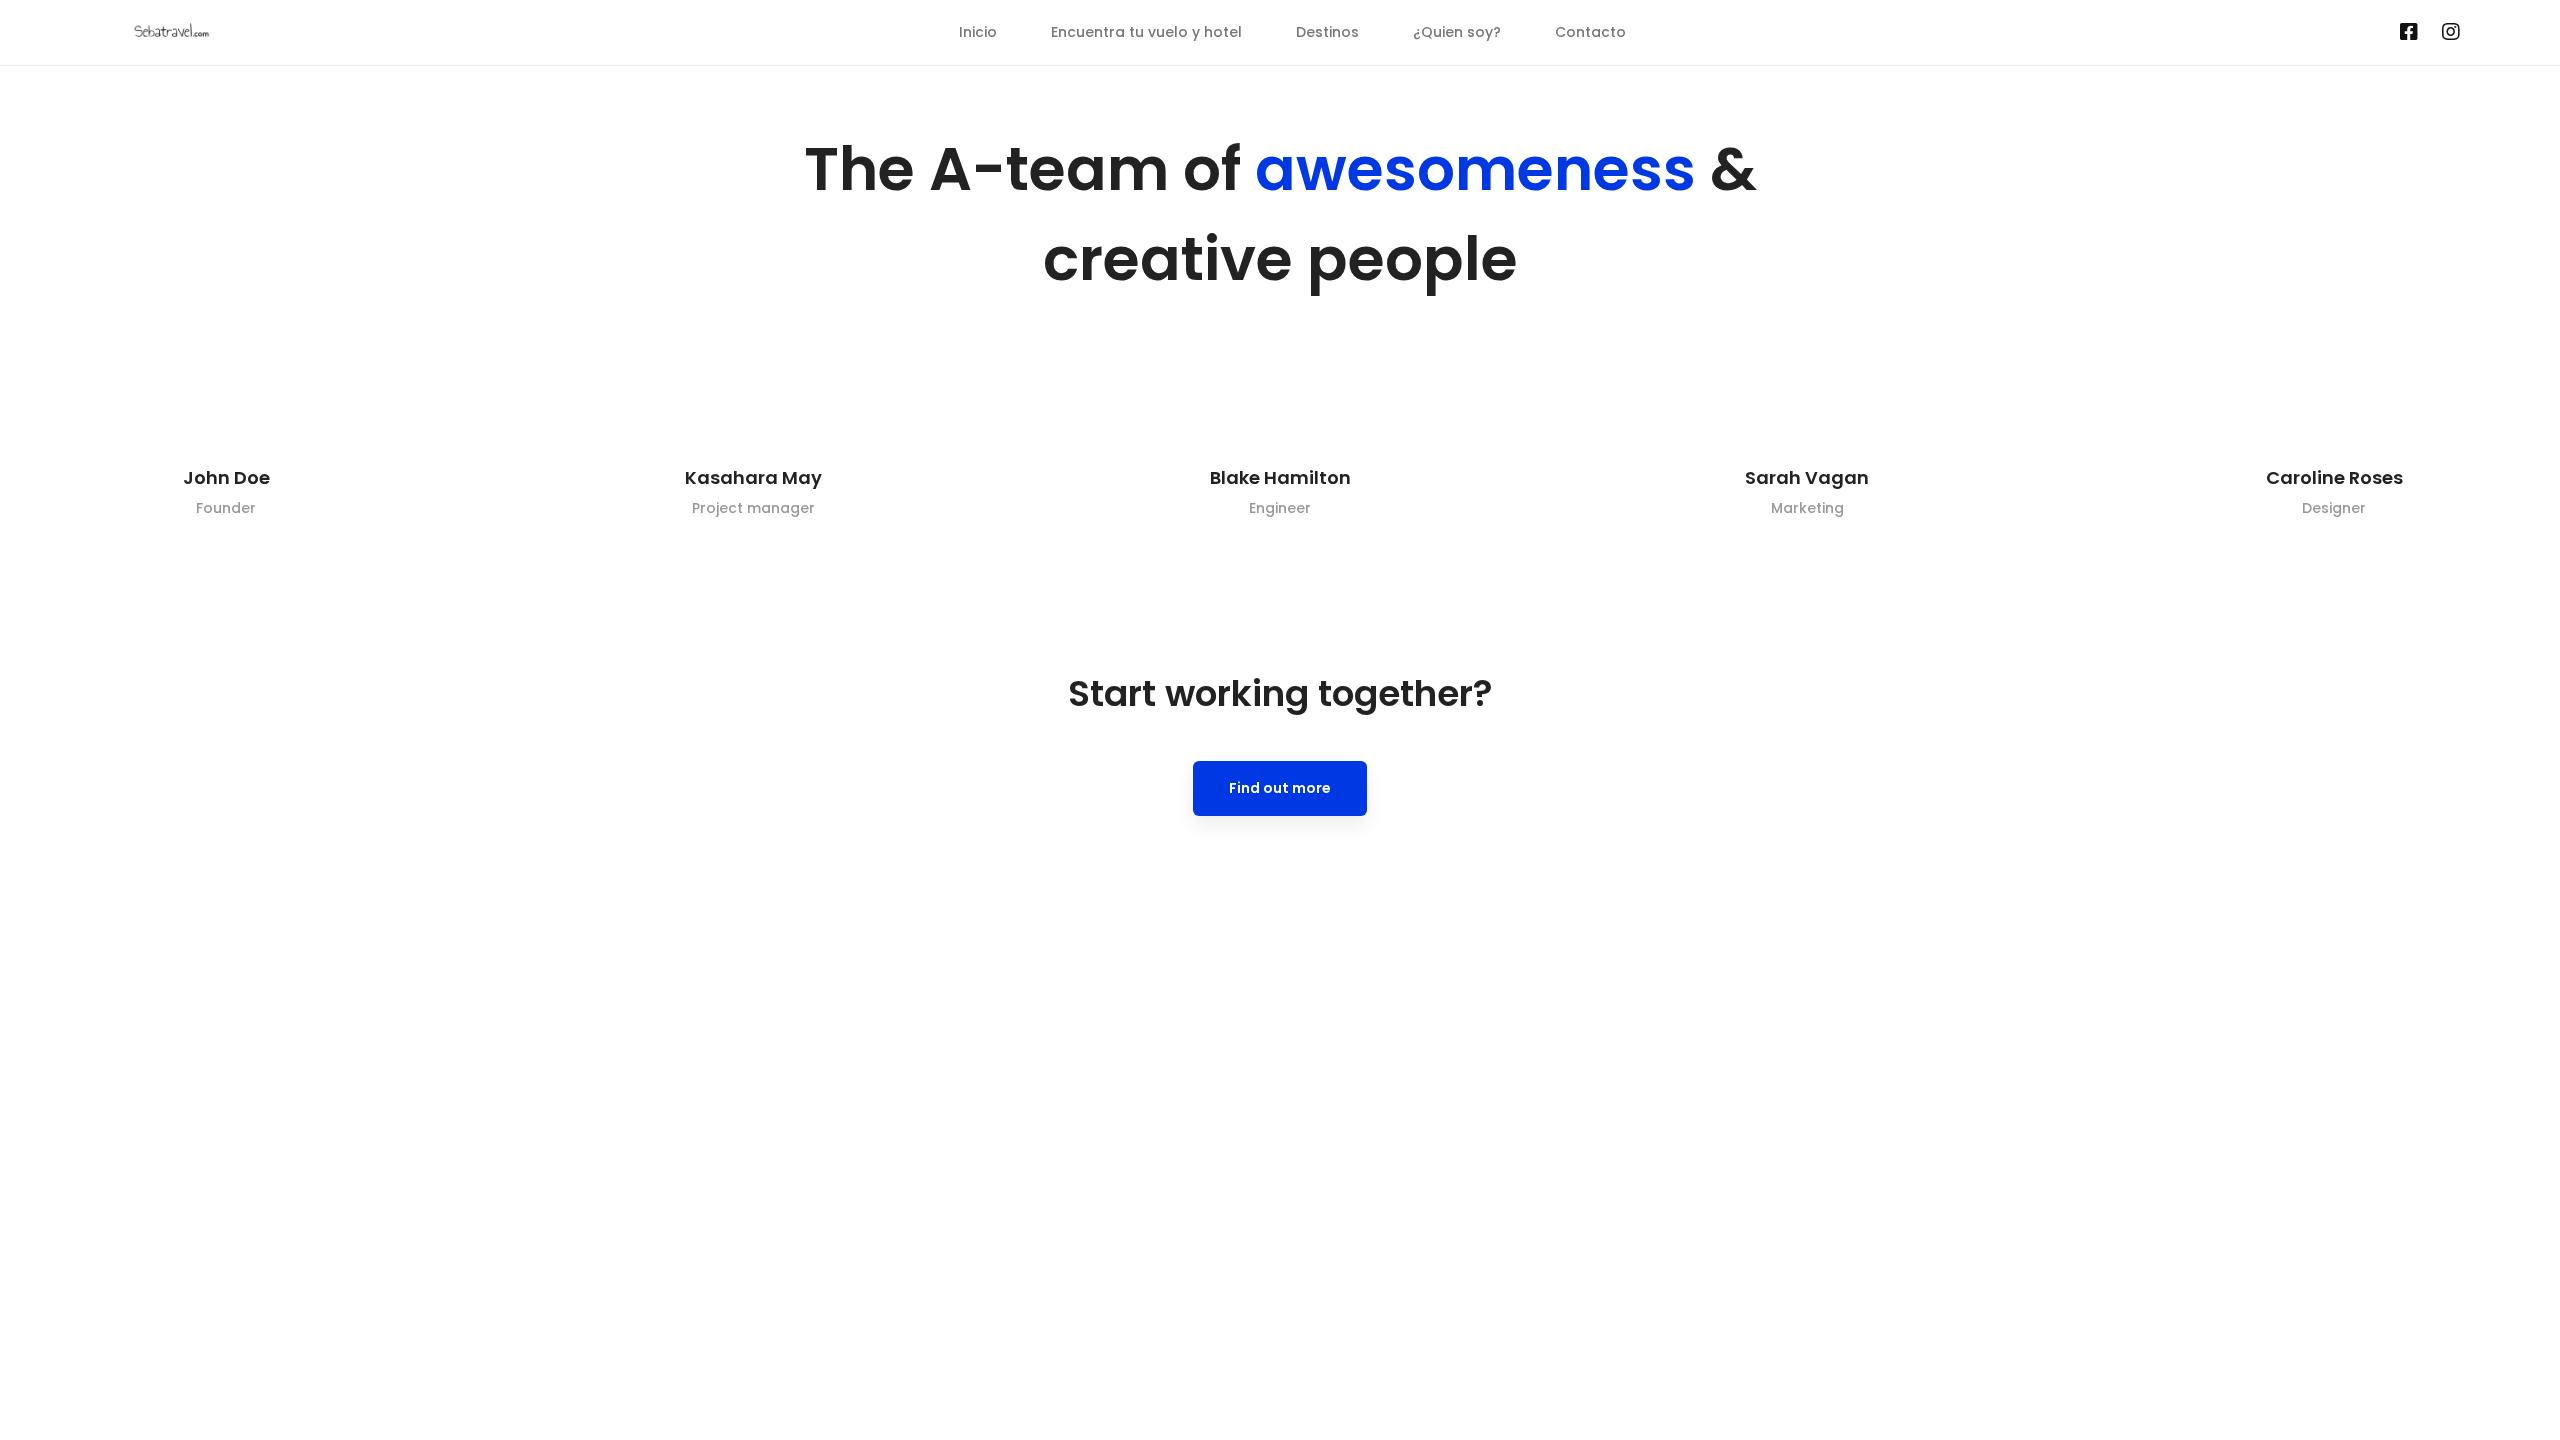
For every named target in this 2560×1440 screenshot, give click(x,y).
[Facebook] (2409, 33)
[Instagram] (2451, 33)
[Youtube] (2376, 33)
